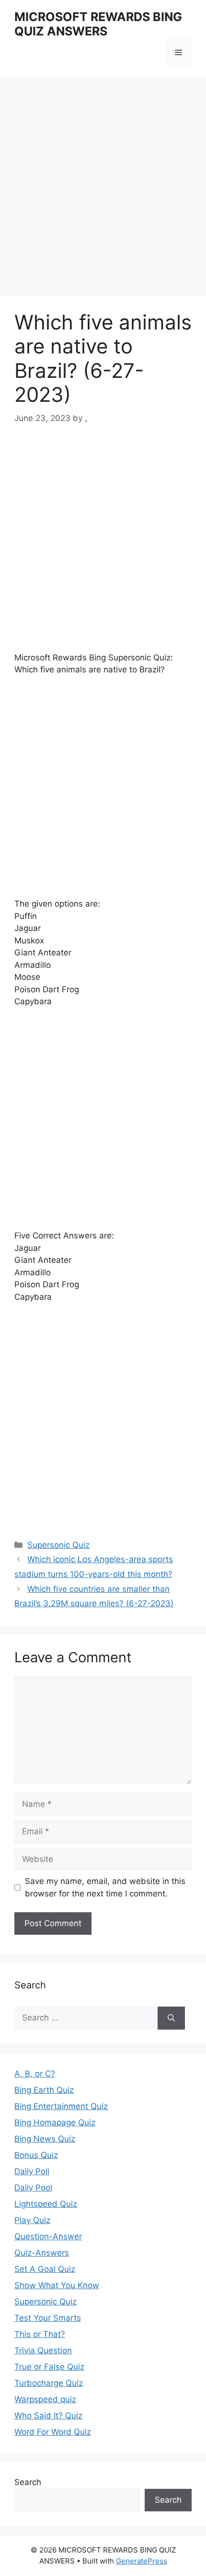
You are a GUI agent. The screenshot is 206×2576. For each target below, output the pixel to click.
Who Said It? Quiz (48, 2416)
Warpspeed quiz (45, 2399)
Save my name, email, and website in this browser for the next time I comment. (105, 1887)
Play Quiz (32, 2220)
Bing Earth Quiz (44, 2090)
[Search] (171, 2018)
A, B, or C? (35, 2074)
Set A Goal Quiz (45, 2269)
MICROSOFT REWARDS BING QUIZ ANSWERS (98, 24)
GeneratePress (142, 2561)
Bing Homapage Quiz (55, 2122)
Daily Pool (33, 2188)
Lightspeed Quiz (46, 2204)
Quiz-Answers (42, 2253)
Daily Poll (32, 2171)
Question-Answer (48, 2236)
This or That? (40, 2334)
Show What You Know (57, 2285)
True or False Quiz (49, 2367)
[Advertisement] (103, 189)
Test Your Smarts (48, 2318)
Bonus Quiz (36, 2155)
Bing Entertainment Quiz (61, 2106)
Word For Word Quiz (53, 2432)
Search (28, 2482)
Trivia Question (43, 2350)
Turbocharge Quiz (49, 2383)
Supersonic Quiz (58, 1545)
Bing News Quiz (45, 2139)
